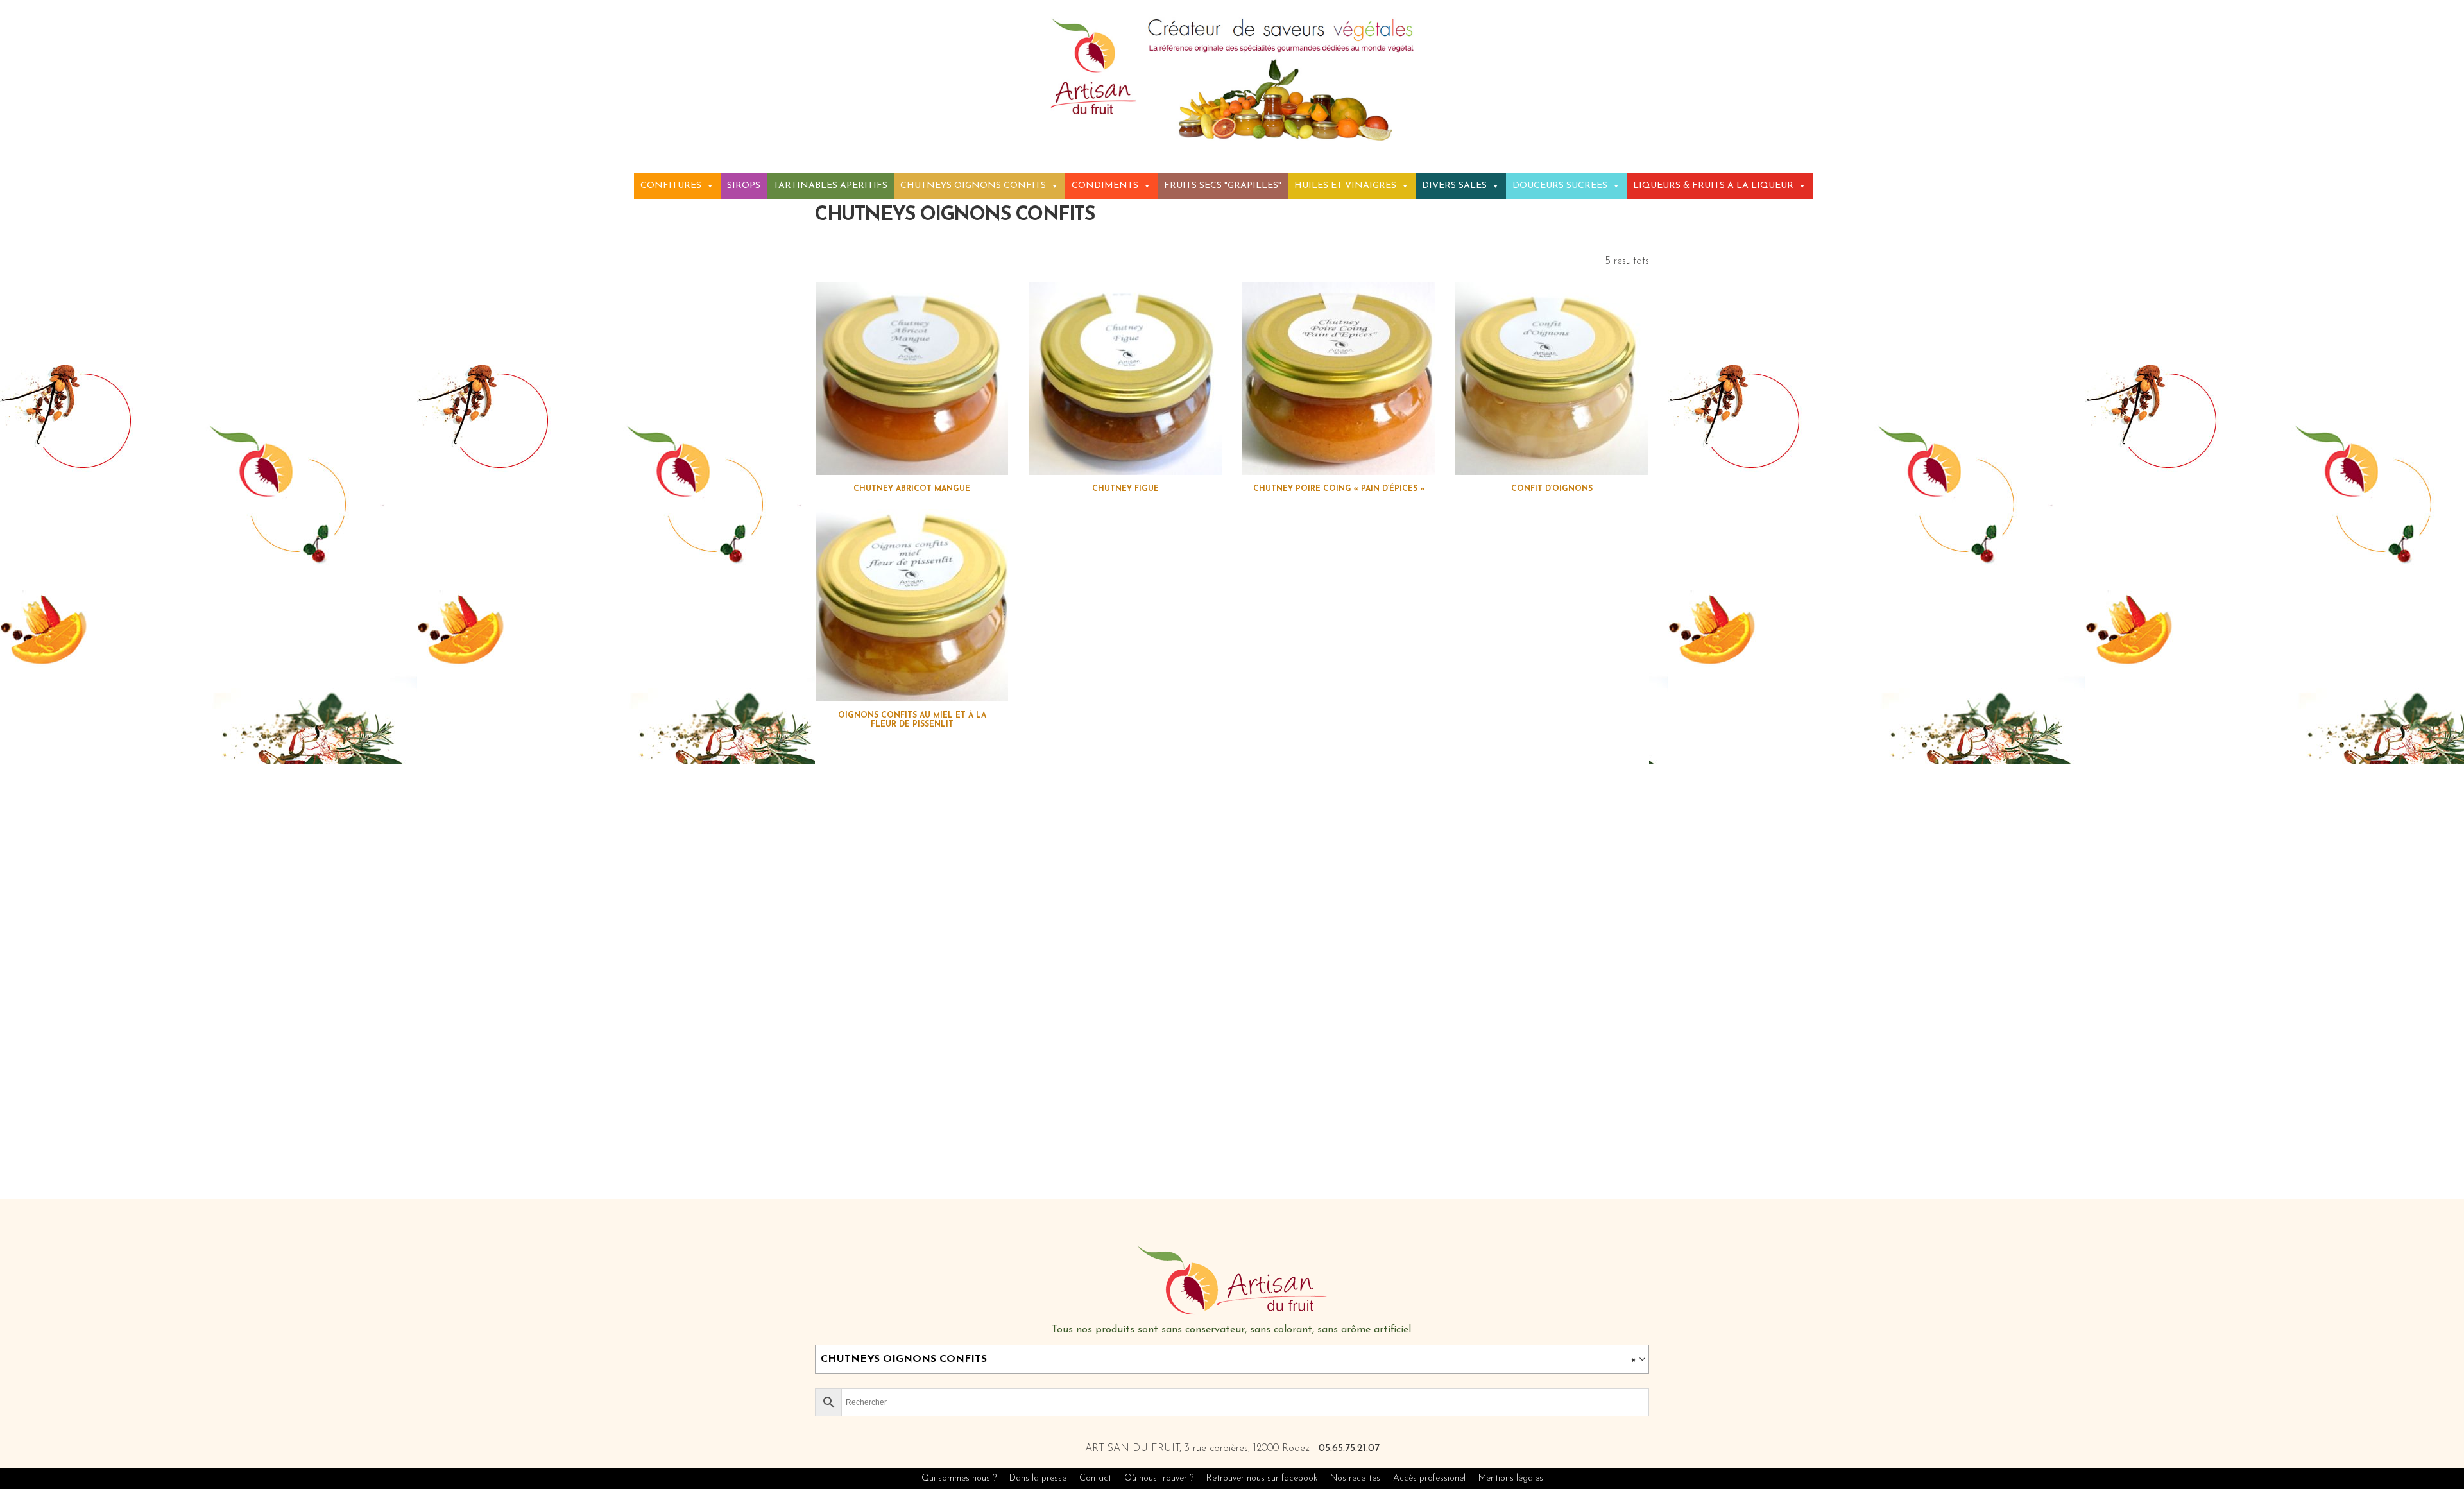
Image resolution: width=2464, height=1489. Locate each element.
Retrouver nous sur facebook (1263, 1478)
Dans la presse (1038, 1478)
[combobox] (1232, 1359)
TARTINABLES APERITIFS (830, 186)
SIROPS (744, 186)
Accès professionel (1429, 1478)
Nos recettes (1356, 1478)
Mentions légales (1511, 1478)
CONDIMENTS (1105, 186)
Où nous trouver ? (1159, 1478)
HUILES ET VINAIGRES (1345, 186)
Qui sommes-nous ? (959, 1478)
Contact (1095, 1478)
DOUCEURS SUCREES (1560, 186)
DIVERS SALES (1454, 186)
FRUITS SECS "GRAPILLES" (1223, 186)
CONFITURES (671, 186)
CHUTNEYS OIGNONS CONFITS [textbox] (1228, 1359)
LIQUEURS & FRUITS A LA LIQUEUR (1713, 186)
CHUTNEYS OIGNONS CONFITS (973, 186)
